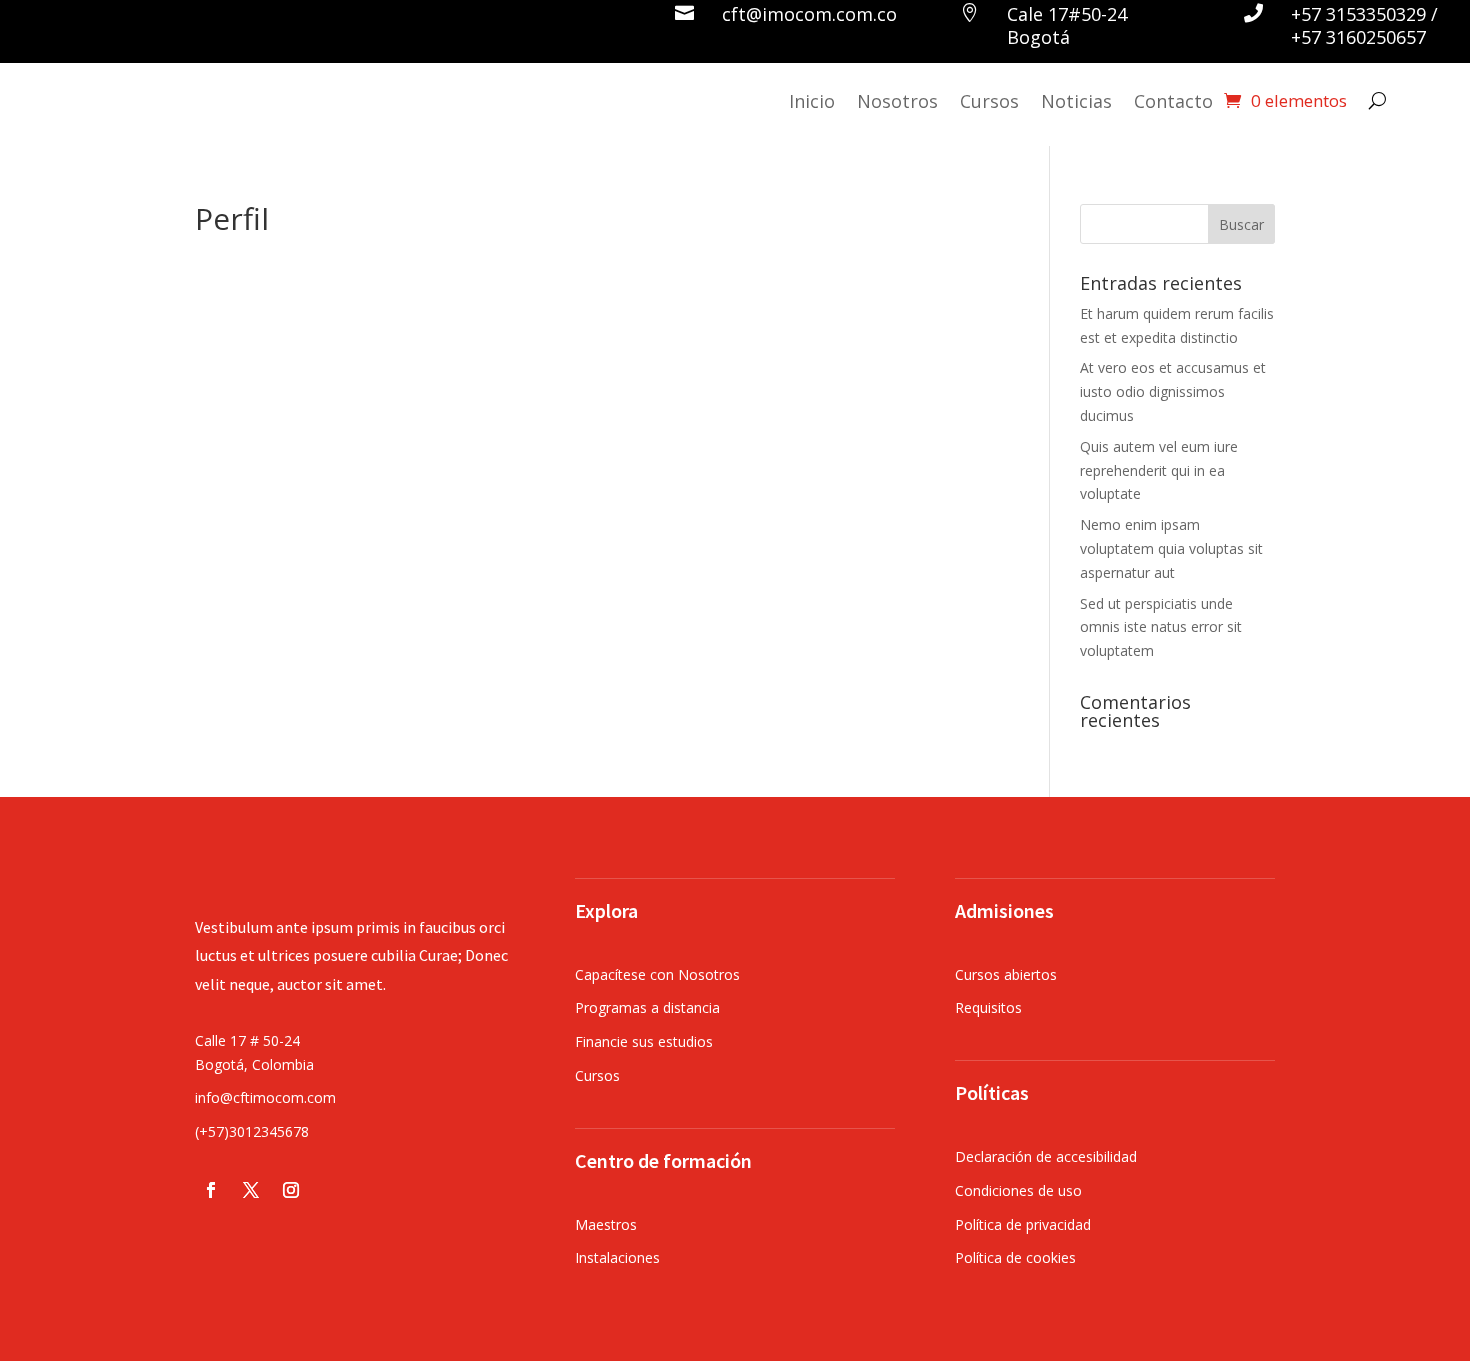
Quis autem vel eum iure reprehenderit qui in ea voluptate (1159, 470)
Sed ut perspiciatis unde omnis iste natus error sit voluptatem (1161, 627)
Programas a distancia (647, 1007)
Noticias (1076, 101)
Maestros (606, 1224)
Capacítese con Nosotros (657, 974)
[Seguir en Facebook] (211, 1190)
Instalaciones (617, 1257)
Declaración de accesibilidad (1046, 1156)
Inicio (812, 101)
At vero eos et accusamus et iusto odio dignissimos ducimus (1173, 391)
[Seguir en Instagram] (291, 1190)
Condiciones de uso (1018, 1190)
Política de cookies (1015, 1257)
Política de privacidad (1023, 1224)
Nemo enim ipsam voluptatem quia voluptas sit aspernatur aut (1171, 548)
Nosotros (897, 101)
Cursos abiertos (1006, 974)
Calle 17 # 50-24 (247, 1040)
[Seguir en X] (251, 1190)
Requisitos (988, 1007)
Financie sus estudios (644, 1041)
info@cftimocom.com (265, 1097)
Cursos (989, 101)
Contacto (1173, 101)
